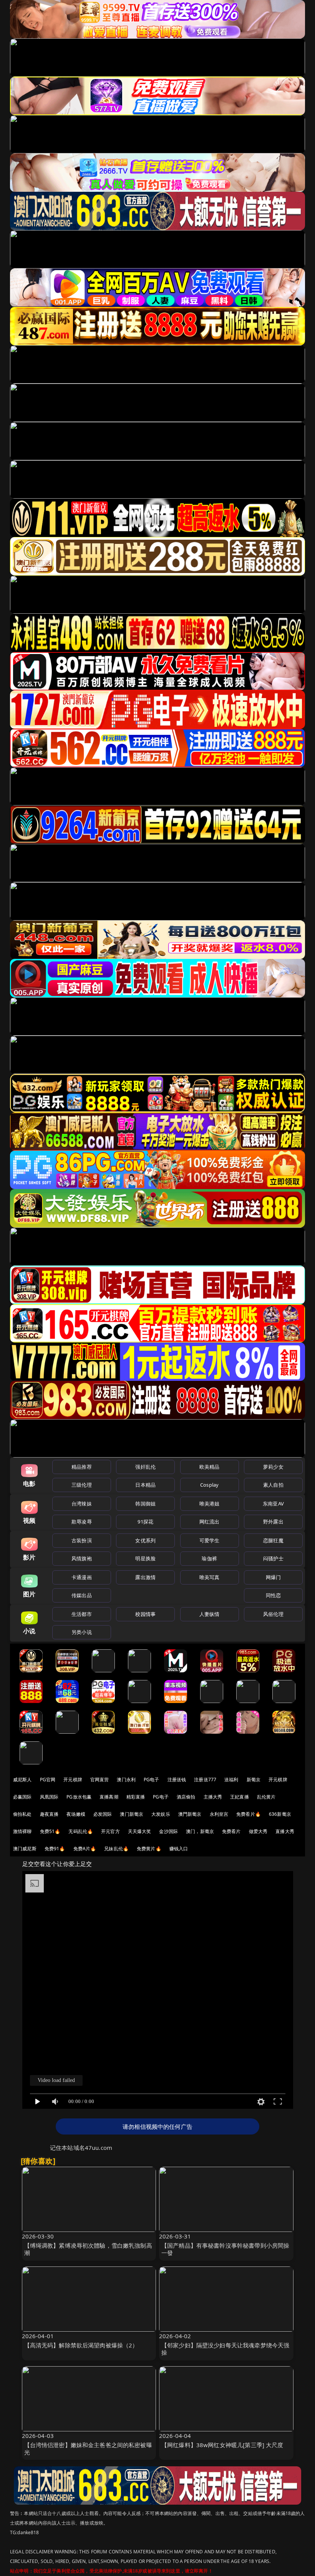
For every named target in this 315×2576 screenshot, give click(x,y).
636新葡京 (280, 1814)
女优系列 (145, 1540)
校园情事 (145, 1614)
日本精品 (145, 1485)
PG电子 (152, 1780)
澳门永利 (126, 1780)
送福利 (231, 1780)
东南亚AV (273, 1504)
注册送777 (205, 1780)
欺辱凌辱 (82, 1522)
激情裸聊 (22, 1831)
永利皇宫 (219, 1814)
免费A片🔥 (85, 1849)
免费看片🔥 (249, 1814)
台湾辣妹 (82, 1504)
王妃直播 (240, 1797)
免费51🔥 (50, 1831)
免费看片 (231, 1831)
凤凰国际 (49, 1797)
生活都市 (82, 1614)
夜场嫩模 (76, 1814)
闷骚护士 (273, 1558)
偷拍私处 (22, 1814)
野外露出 (273, 1522)
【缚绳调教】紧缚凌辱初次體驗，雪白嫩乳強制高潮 (88, 2249)
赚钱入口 (179, 1849)
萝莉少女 (273, 1467)
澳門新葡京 (190, 1814)
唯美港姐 (210, 1504)
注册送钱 (177, 1780)
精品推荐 (82, 1467)
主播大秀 (213, 1797)
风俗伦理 (273, 1614)
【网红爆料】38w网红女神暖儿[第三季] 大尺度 (222, 2445)
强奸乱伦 (145, 1467)
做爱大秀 (258, 1831)
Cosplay (209, 1485)
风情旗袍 (82, 1558)
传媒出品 (82, 1595)
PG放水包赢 (79, 1797)
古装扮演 (82, 1540)
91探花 (145, 1522)
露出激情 (145, 1577)
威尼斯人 (22, 1780)
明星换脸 (145, 1558)
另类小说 (82, 1632)
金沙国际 (168, 1831)
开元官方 (110, 1831)
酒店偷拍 (186, 1797)
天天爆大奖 (140, 1831)
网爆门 (273, 1577)
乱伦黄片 (266, 1797)
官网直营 (100, 1780)
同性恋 (273, 1595)
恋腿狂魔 (273, 1540)
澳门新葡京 (132, 1814)
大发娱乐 (161, 1814)
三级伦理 (82, 1485)
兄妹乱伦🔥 (116, 1849)
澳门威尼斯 (25, 1849)
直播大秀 (285, 1831)
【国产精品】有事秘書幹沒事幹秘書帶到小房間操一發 (225, 2249)
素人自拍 (273, 1485)
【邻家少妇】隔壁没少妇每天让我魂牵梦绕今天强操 (225, 2349)
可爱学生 (210, 1540)
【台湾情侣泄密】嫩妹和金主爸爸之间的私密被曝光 (88, 2448)
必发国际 (103, 1814)
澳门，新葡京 (200, 1831)
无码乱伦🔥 (81, 1831)
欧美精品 (210, 1467)
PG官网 (48, 1780)
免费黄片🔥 (149, 1849)
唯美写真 (210, 1577)
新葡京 (254, 1780)
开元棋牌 (73, 1780)
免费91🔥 (55, 1849)
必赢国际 (22, 1797)
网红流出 (210, 1522)
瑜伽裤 (209, 1558)
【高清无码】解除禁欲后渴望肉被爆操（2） (81, 2345)
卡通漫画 (82, 1577)
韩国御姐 (145, 1504)
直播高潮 (109, 1797)
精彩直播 (136, 1797)
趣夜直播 (49, 1814)
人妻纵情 (210, 1614)
